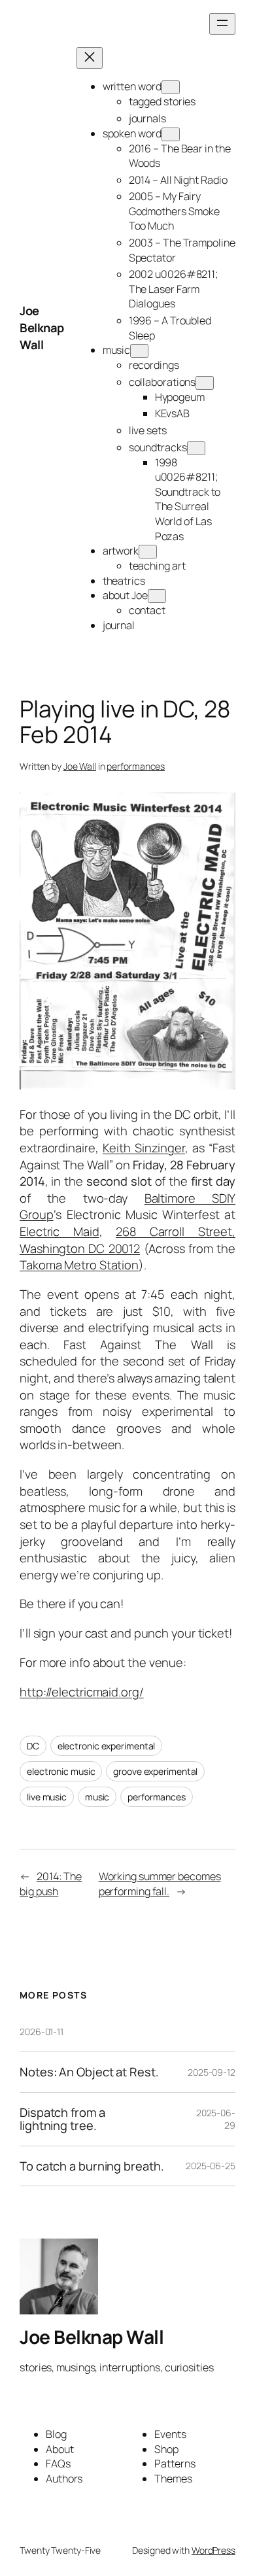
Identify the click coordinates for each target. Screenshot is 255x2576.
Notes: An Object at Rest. (89, 2072)
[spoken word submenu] (171, 134)
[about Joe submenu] (157, 596)
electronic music (61, 1771)
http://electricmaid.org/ (82, 1692)
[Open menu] (222, 24)
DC (33, 1746)
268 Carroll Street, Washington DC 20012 (127, 1240)
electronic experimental (107, 1746)
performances (136, 766)
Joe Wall (80, 766)
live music (47, 1797)
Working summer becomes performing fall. (160, 1884)
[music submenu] (139, 351)
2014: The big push (51, 1884)
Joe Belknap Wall (42, 327)
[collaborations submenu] (205, 383)
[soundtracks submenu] (196, 448)
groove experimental (155, 1771)
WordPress (213, 2550)
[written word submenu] (171, 87)
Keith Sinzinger (144, 1148)
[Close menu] (90, 58)
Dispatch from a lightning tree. (62, 2119)
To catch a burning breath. (92, 2166)
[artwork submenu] (148, 552)
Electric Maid (59, 1231)
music (97, 1797)
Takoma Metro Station (79, 1265)
